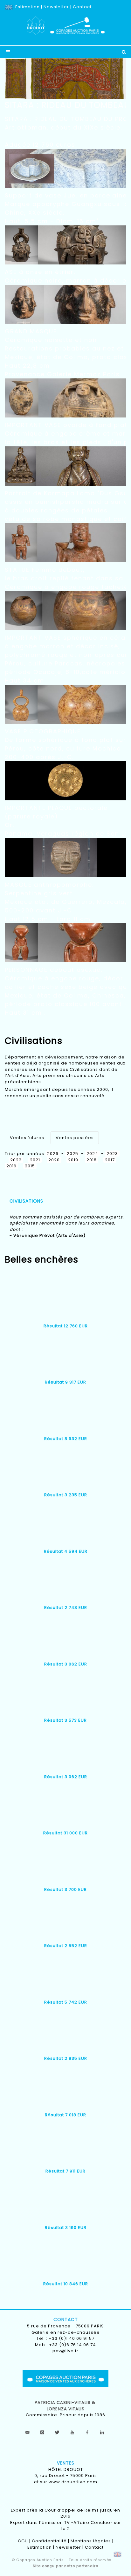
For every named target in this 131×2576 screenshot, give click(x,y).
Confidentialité (49, 2541)
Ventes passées (75, 1138)
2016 (11, 1166)
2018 (92, 1160)
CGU (23, 2541)
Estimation (28, 7)
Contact (82, 7)
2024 (92, 1154)
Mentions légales (91, 2541)
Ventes (66, 2463)
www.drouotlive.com (73, 2482)
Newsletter (56, 7)
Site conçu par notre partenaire (65, 2566)
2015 (30, 1166)
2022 (16, 1160)
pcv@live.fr (65, 2351)
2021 (35, 1160)
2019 (73, 1160)
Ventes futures (27, 1138)
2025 (72, 1154)
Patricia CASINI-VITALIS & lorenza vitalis (66, 2406)
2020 (54, 1160)
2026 (53, 1154)
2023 (112, 1154)
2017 (110, 1160)
